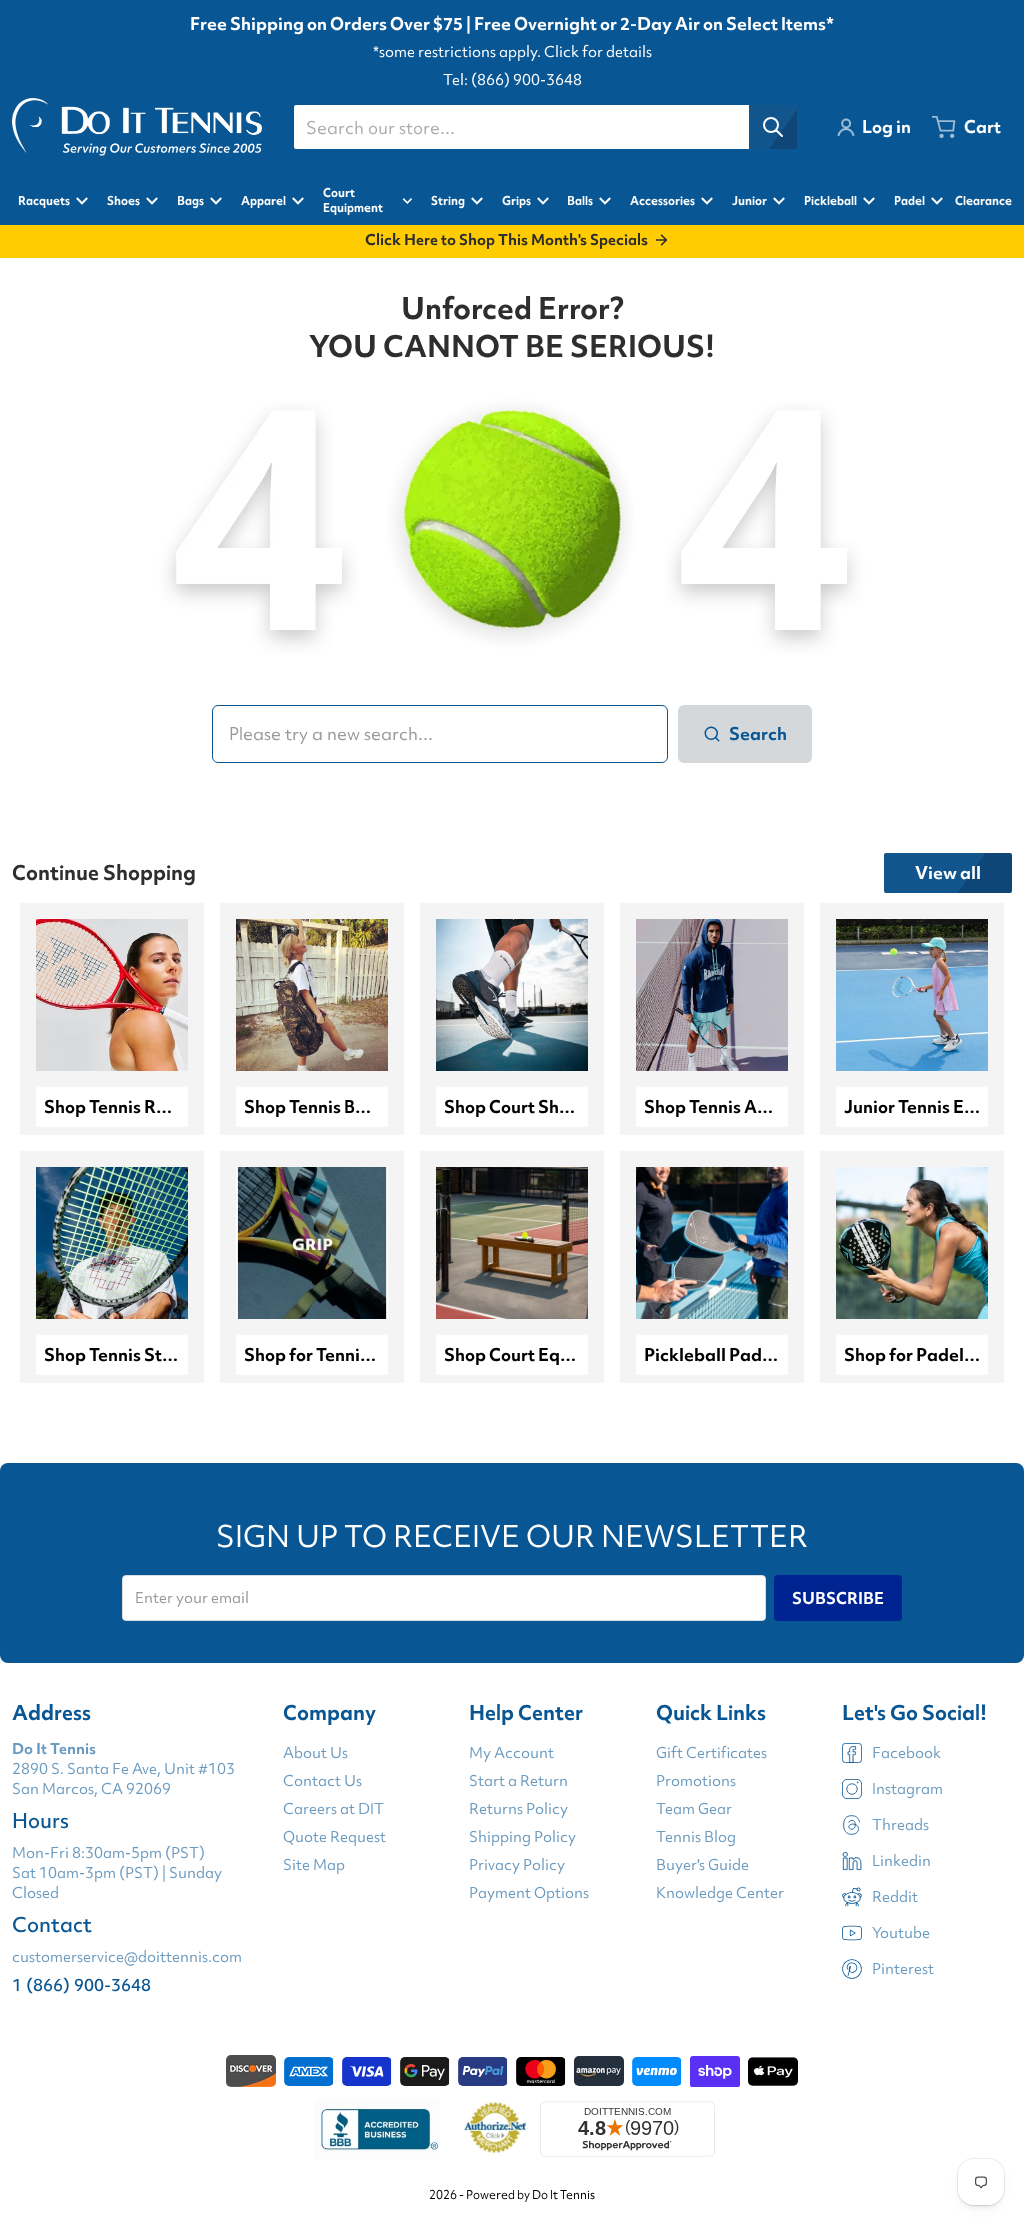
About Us (315, 1753)
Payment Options (529, 1893)
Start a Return (518, 1781)
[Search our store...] (773, 127)
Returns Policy (518, 1809)
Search (758, 733)
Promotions (696, 1781)
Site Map (314, 1865)
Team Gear (694, 1809)
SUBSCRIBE (838, 1598)
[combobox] (545, 127)
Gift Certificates (711, 1753)
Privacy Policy (517, 1865)
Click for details (598, 52)
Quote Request (334, 1837)
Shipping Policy (522, 1837)
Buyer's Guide (702, 1865)
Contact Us (322, 1781)
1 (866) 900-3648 (81, 1984)
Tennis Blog (696, 1837)
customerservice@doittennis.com (127, 1957)
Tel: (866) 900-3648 (512, 80)
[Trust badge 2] (495, 2129)
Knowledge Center (720, 1893)
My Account (511, 1753)
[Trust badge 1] (377, 2129)
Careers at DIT (333, 1809)
